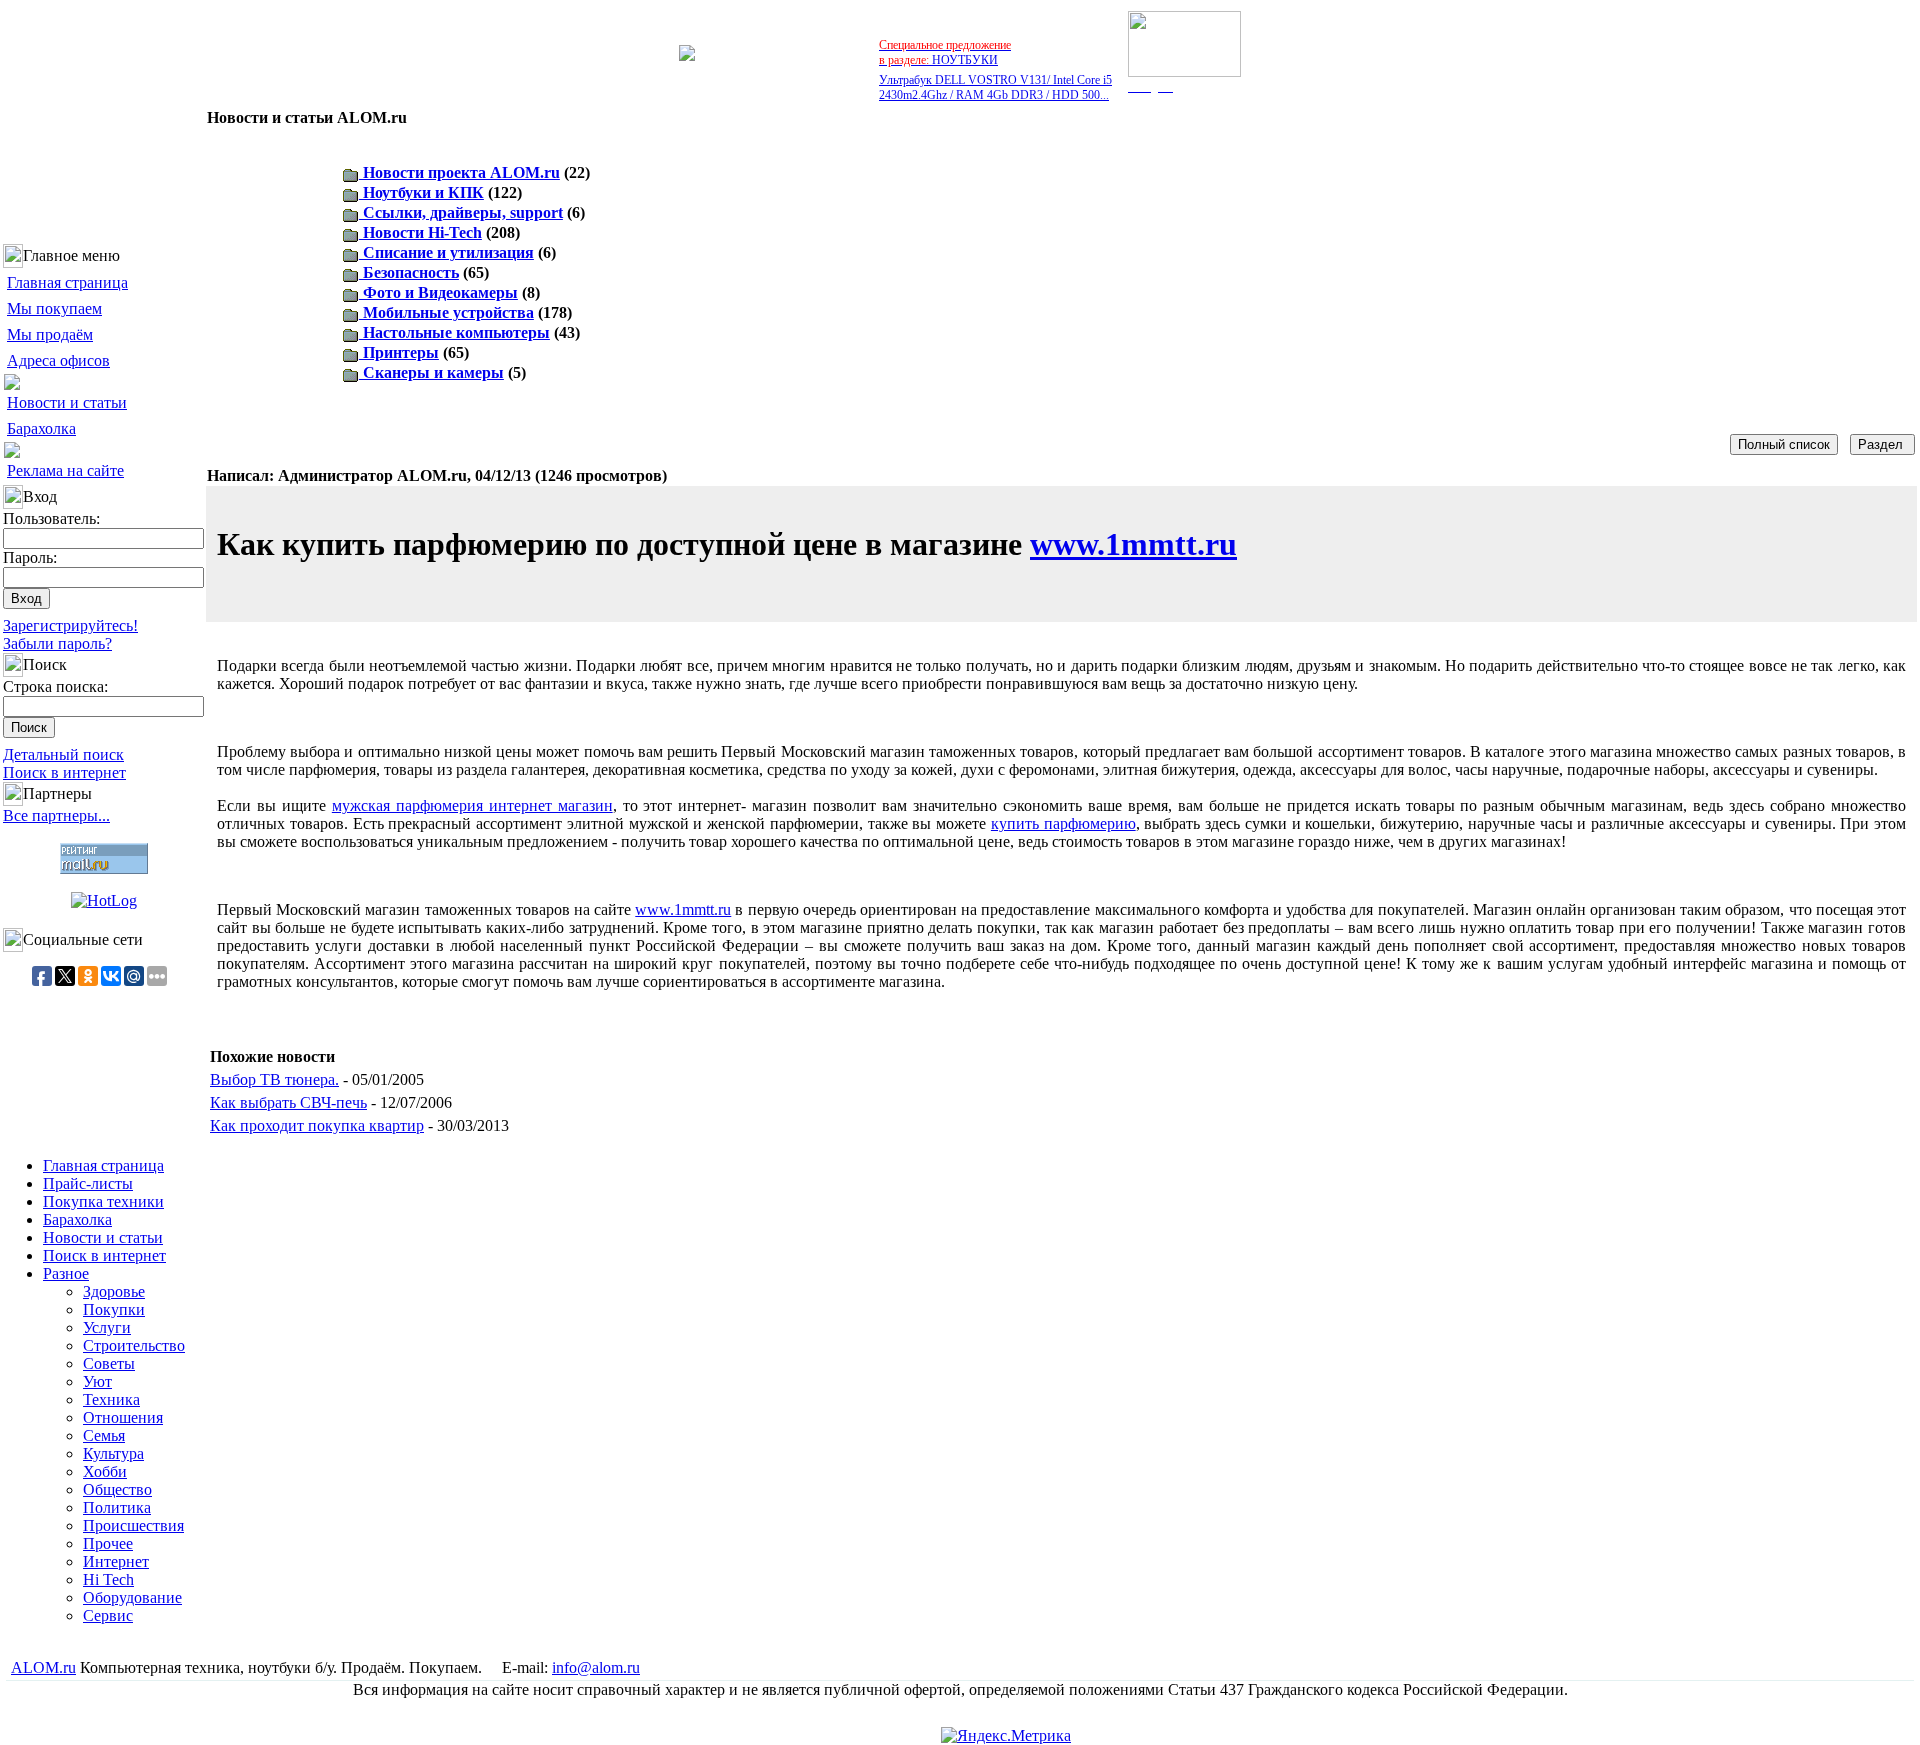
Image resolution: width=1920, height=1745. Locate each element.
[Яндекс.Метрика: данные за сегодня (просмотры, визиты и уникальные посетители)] (1006, 1736)
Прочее (108, 1543)
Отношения (123, 1417)
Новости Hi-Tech (420, 232)
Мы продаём (50, 334)
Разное (66, 1273)
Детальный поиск (63, 754)
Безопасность (409, 272)
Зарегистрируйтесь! (70, 625)
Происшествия (133, 1525)
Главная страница (67, 282)
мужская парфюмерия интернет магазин (472, 805)
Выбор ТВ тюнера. (274, 1079)
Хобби (105, 1471)
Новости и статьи (67, 402)
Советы (109, 1363)
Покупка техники (103, 1201)
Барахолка (41, 428)
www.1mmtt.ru (1133, 544)
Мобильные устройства (446, 312)
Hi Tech (108, 1579)
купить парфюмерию (1063, 823)
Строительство (134, 1345)
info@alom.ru (596, 1667)
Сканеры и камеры (431, 372)
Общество (117, 1489)
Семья (104, 1435)
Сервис (108, 1615)
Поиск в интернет (64, 772)
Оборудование (132, 1597)
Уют (97, 1381)
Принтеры (399, 352)
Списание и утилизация (446, 252)
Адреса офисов (58, 360)
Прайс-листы (88, 1183)
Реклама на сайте (65, 470)
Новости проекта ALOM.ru (459, 172)
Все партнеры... (56, 815)
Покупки (114, 1309)
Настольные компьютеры (454, 332)
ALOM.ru (43, 1667)
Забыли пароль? (57, 643)
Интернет (116, 1561)
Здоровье (114, 1291)
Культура (113, 1453)
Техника (111, 1399)
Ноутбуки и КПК (421, 192)
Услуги (107, 1327)
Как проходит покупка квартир (317, 1125)
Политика (117, 1507)
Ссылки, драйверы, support (461, 212)
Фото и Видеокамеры (438, 292)
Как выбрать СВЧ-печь (288, 1102)
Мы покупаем (54, 308)
